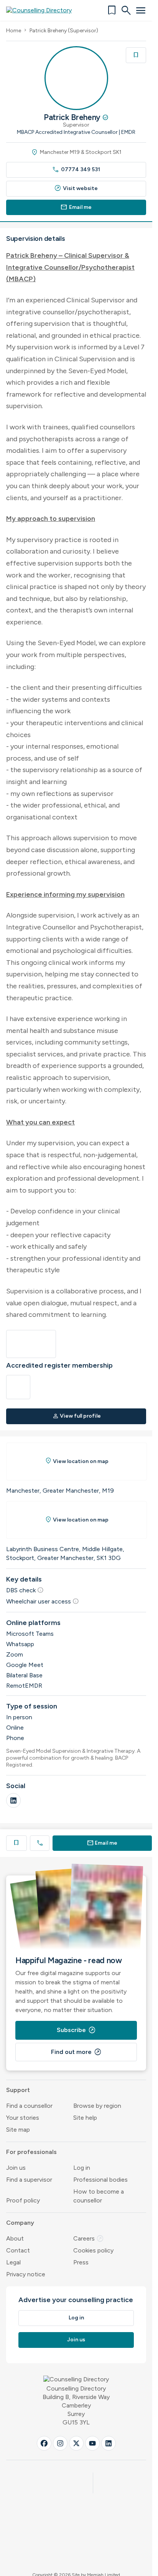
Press (81, 2262)
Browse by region (97, 2106)
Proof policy (23, 2200)
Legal (13, 2262)
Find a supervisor (29, 2180)
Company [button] (20, 2223)
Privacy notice (26, 2274)
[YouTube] (92, 2443)
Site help (85, 2118)
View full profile (77, 1416)
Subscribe (76, 2030)
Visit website (76, 188)
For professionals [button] (31, 2152)
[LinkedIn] (13, 1800)
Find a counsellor (29, 2106)
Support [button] (18, 2090)
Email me (76, 207)
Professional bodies (100, 2180)
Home (14, 31)
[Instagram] (60, 2443)
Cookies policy (93, 2250)
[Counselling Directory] (44, 10)
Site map (18, 2130)
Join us (16, 2168)
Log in (82, 2168)
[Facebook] (44, 2443)
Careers (89, 2238)
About (15, 2238)
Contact (18, 2250)
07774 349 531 (76, 169)
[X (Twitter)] (76, 2443)
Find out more (76, 2052)
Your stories (23, 2118)
